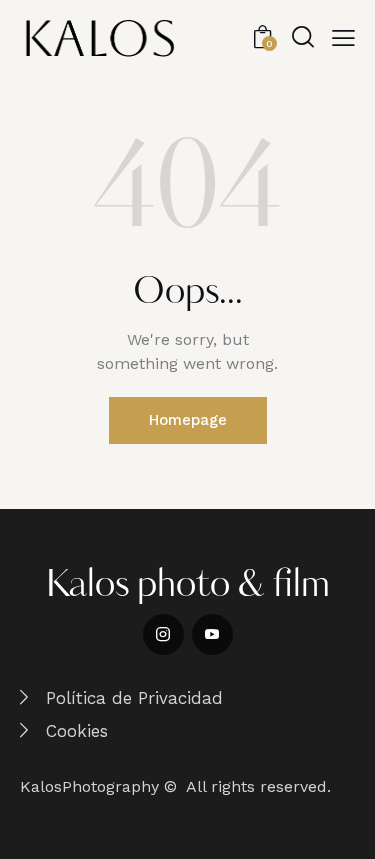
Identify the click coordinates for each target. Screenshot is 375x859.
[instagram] (163, 634)
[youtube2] (212, 634)
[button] (343, 38)
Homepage (188, 420)
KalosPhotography (89, 786)
